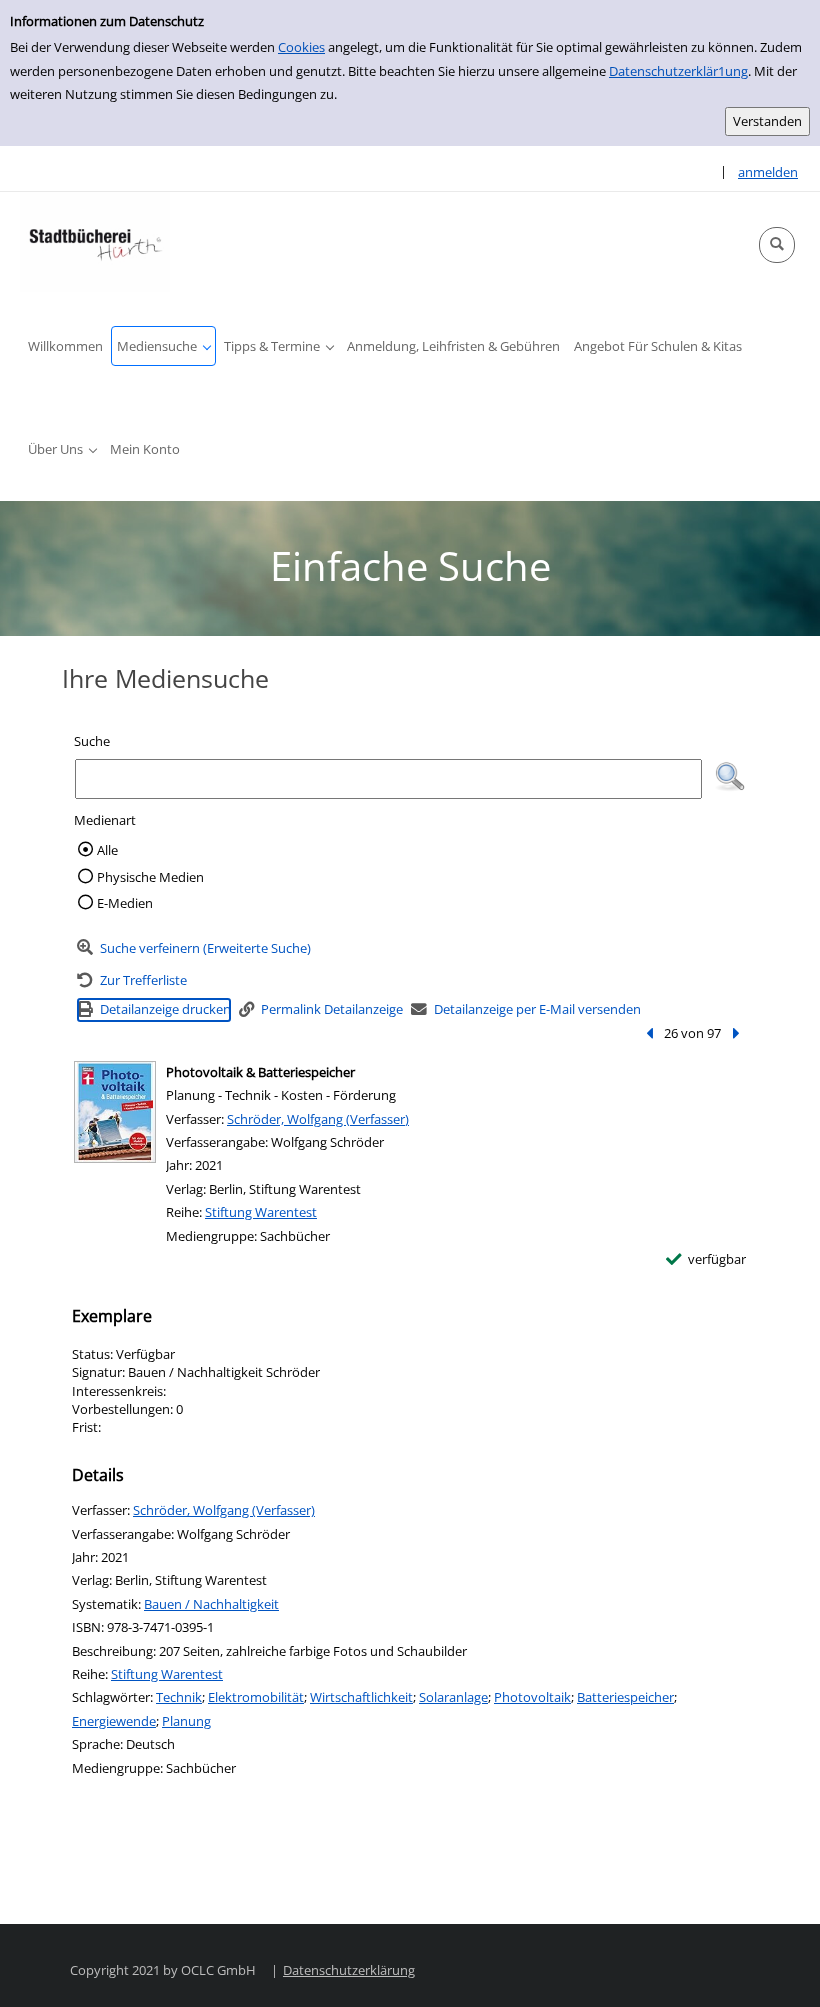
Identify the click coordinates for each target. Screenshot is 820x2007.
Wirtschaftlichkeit (361, 1697)
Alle (107, 850)
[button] (777, 245)
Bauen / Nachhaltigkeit (211, 1604)
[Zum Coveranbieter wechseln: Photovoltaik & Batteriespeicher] (115, 1112)
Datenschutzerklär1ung (678, 71)
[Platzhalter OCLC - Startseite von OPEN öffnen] (95, 242)
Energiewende (114, 1721)
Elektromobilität (256, 1697)
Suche (92, 741)
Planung (186, 1721)
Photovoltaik (532, 1697)
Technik (179, 1697)
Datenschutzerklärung (349, 1970)
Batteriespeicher (625, 1697)
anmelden (768, 172)
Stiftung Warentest (261, 1212)
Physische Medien (150, 877)
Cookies (301, 47)
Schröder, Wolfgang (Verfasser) (318, 1119)
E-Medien (125, 903)
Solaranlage (453, 1697)
